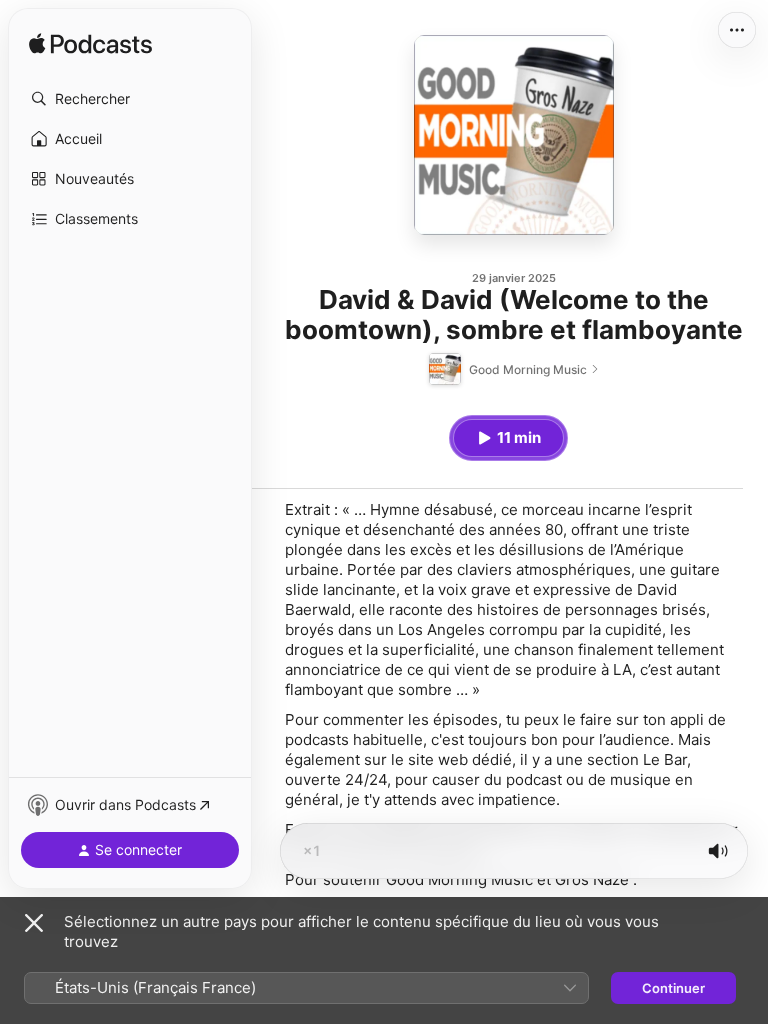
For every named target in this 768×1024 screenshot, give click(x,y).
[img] (90, 45)
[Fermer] (34, 923)
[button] (130, 99)
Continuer (673, 988)
